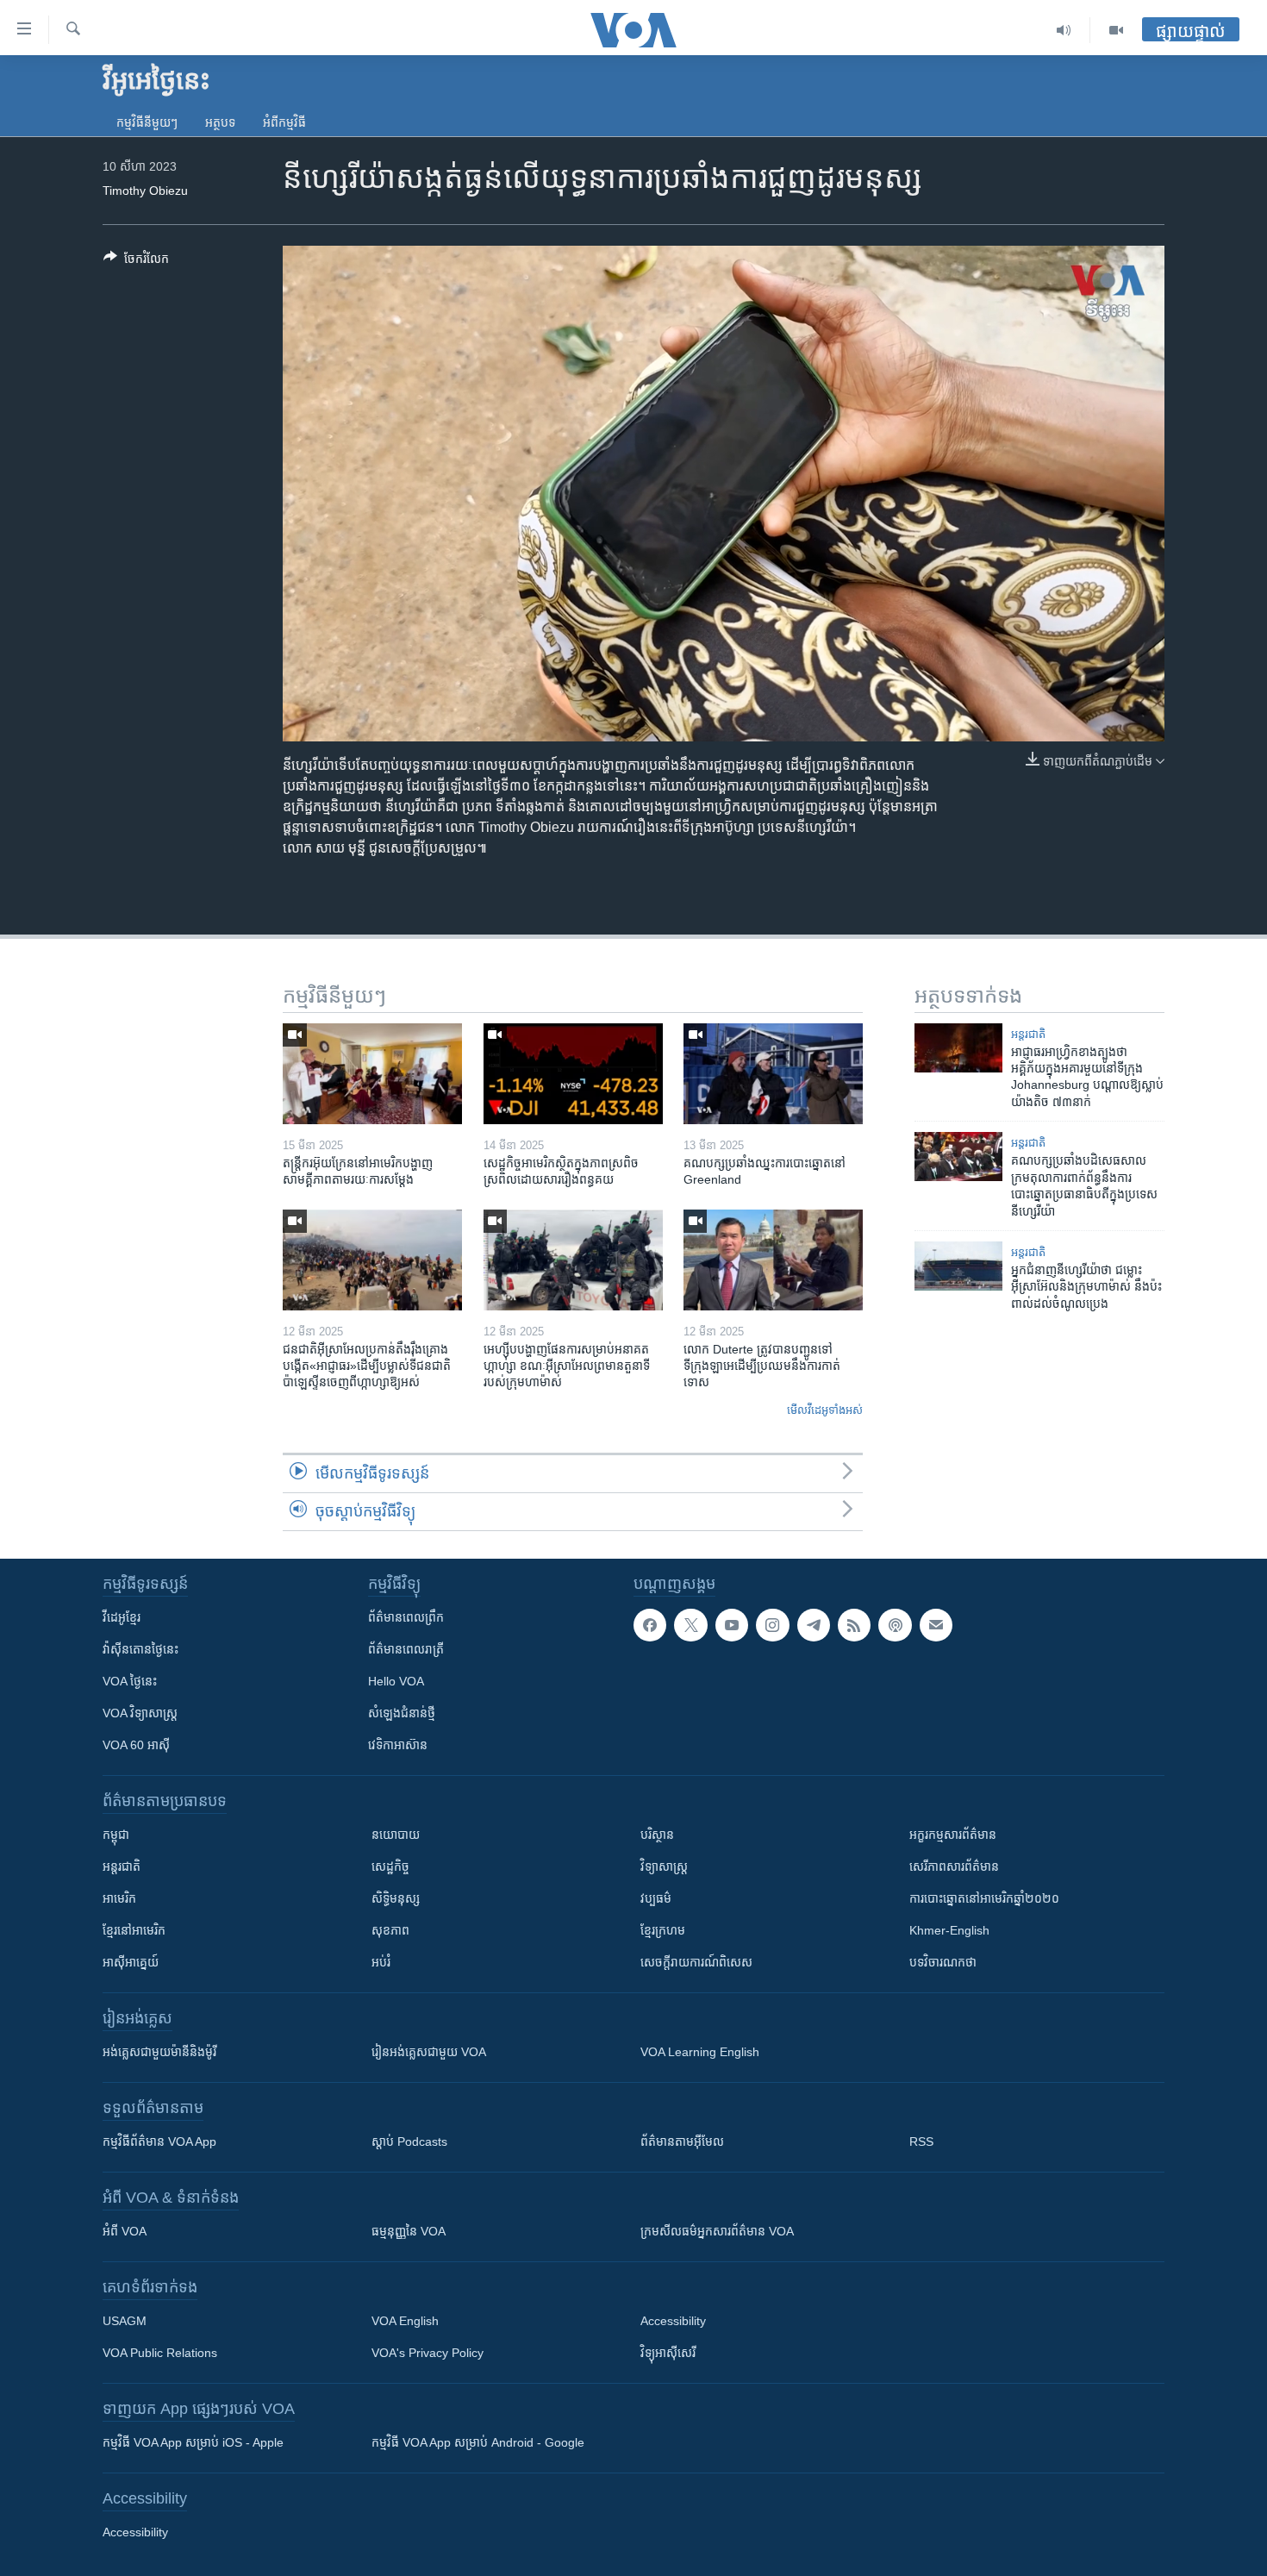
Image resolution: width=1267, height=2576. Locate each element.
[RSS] (854, 1625)
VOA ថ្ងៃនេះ (130, 1681)
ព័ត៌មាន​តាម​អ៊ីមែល (682, 2141)
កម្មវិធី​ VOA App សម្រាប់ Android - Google (478, 2442)
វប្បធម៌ (656, 1898)
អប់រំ (381, 1962)
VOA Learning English (700, 2052)
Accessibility (673, 2321)
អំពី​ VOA (125, 2231)
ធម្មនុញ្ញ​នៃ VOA (409, 2231)
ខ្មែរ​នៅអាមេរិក (134, 1930)
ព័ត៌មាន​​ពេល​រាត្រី (406, 1649)
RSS (921, 2141)
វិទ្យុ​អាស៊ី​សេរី (668, 2353)
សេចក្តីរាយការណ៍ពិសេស (696, 1962)
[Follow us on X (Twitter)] (690, 1625)
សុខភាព (390, 1930)
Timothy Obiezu (145, 191)
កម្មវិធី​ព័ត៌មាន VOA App (159, 2141)
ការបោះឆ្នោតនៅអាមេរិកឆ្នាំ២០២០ (984, 1898)
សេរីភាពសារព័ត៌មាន (954, 1866)
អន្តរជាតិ (1028, 1034)
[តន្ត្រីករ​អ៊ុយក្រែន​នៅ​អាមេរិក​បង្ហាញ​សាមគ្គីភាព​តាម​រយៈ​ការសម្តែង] (372, 1074)
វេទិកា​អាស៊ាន (398, 1745)
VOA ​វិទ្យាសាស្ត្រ (140, 1713)
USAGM (125, 2321)
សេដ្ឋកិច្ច (390, 1866)
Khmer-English (949, 1930)
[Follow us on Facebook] (650, 1625)
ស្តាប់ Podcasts (409, 2141)
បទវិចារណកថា (943, 1962)
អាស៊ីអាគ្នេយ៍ (131, 1962)
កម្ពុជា (116, 1835)
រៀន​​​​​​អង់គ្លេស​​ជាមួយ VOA (429, 2052)
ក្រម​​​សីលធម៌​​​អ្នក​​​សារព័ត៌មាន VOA (717, 2231)
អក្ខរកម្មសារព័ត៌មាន (953, 1835)
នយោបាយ (396, 1835)
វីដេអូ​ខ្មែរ (122, 1617)
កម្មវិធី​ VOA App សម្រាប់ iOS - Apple (193, 2442)
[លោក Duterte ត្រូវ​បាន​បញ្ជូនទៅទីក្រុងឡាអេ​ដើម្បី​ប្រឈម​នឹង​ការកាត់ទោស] (773, 1260)
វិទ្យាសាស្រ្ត (664, 1866)
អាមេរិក (119, 1898)
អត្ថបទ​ (220, 122)
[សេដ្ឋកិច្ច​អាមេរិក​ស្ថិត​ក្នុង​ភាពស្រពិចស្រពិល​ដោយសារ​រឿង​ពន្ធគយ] (573, 1074)
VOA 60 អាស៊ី (136, 1745)
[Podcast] (895, 1625)
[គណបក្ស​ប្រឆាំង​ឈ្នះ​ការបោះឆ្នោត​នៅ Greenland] (773, 1074)
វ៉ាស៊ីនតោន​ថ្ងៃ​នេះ (140, 1649)
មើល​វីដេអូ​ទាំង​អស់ (825, 1410)
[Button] (136, 262)
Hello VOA (396, 1681)
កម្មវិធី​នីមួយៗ (147, 122)
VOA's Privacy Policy (428, 2353)
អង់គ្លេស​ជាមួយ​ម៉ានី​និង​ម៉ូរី (159, 2052)
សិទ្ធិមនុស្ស (396, 1898)
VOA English (405, 2321)
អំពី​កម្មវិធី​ (284, 122)
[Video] (1116, 30)
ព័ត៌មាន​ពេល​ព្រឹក (406, 1617)
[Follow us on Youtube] (732, 1625)
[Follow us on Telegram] (814, 1625)
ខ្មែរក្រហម (663, 1930)
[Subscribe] (936, 1625)
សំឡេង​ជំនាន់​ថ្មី (402, 1713)
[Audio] (1064, 30)
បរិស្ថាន (657, 1835)
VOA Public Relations (160, 2353)
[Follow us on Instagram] (772, 1625)
